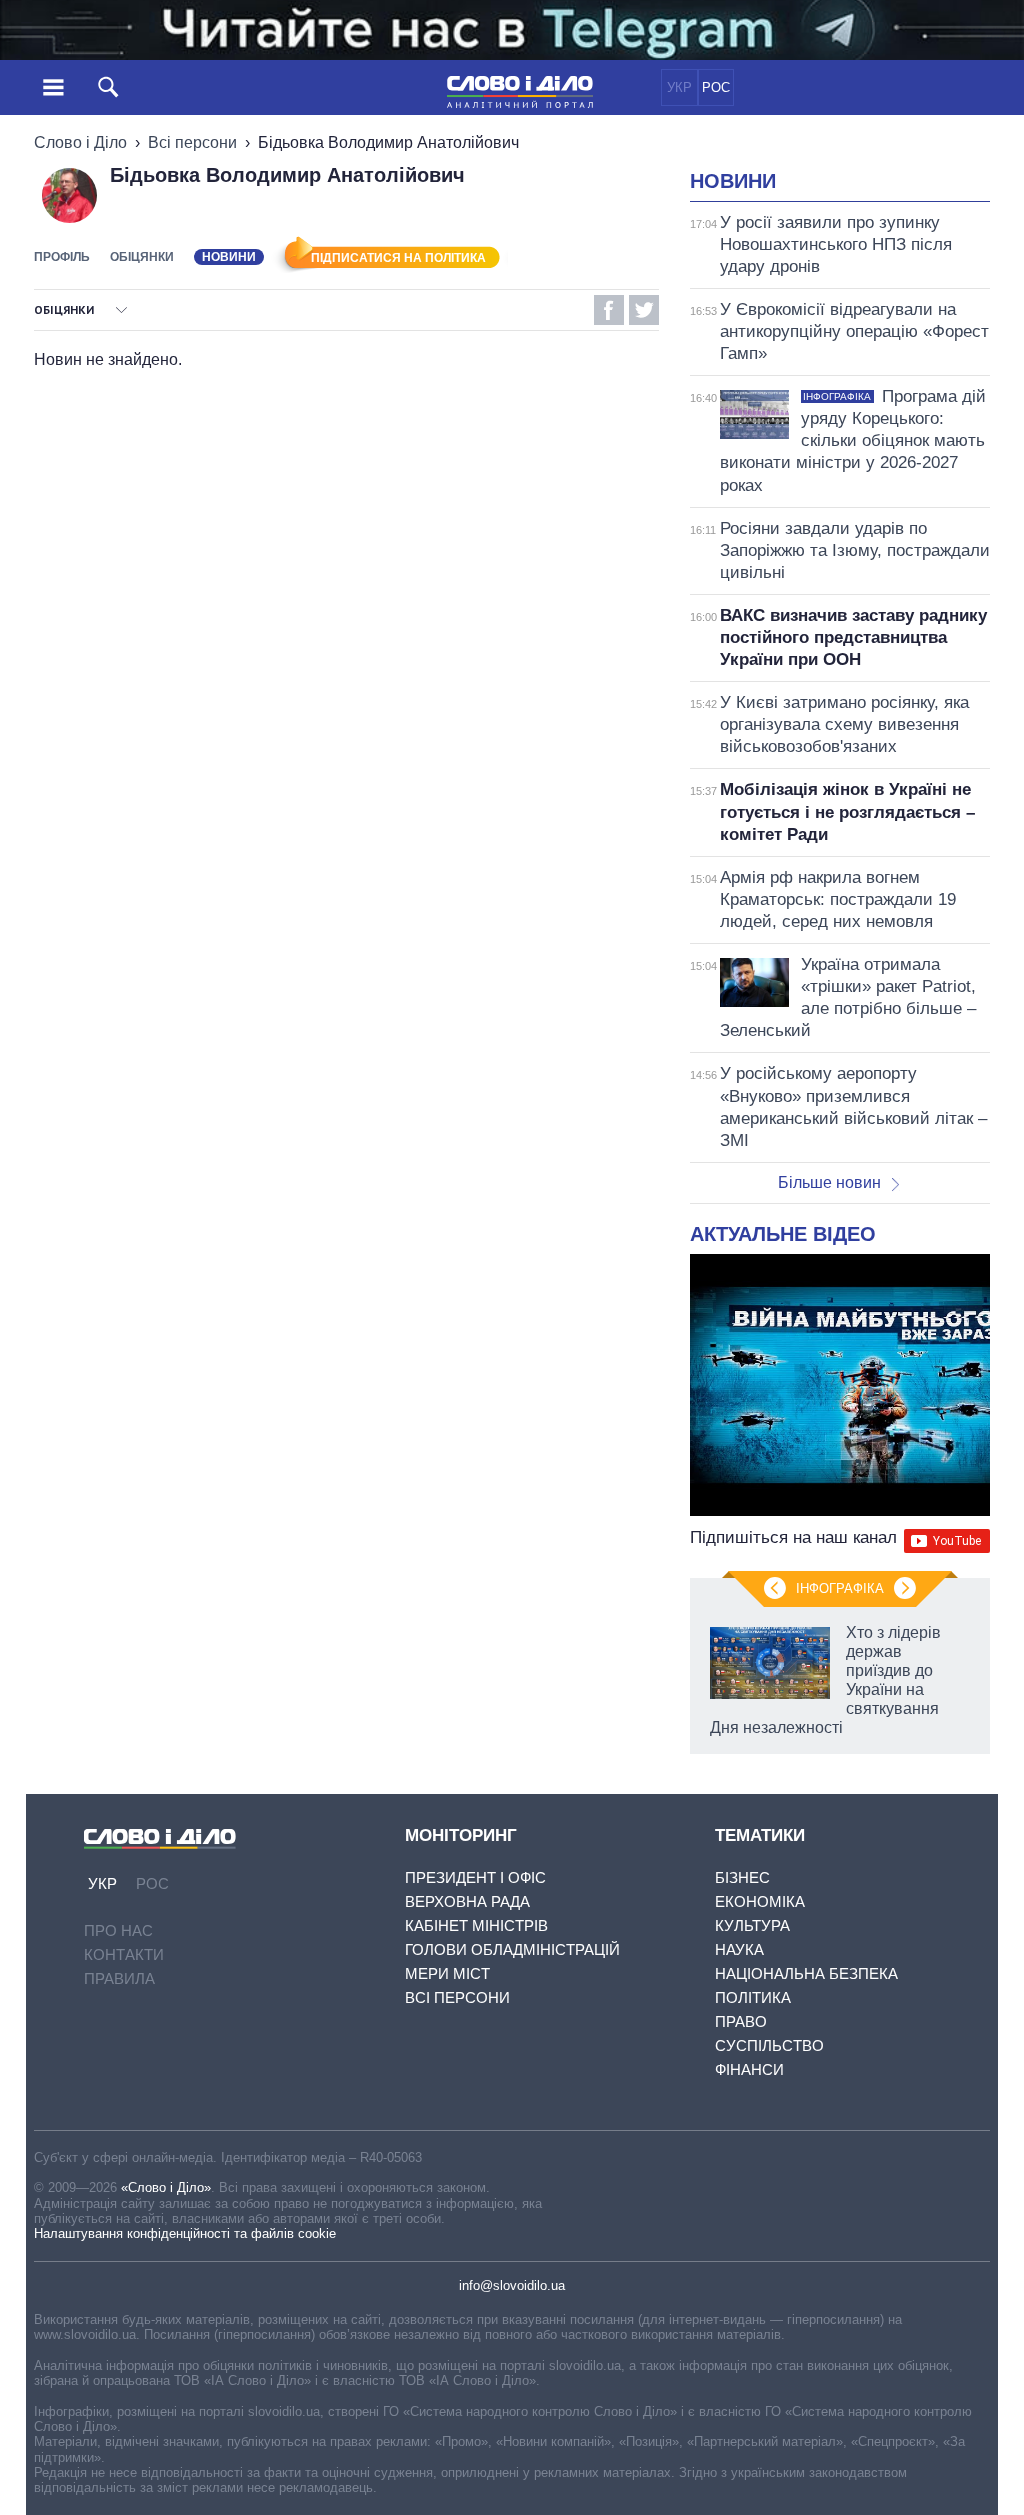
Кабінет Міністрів (476, 1925)
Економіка (760, 1901)
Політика (753, 1997)
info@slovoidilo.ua (512, 2285)
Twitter (644, 310)
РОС (716, 87)
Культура (752, 1925)
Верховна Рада (467, 1901)
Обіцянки (142, 257)
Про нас (118, 1930)
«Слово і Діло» (166, 2187)
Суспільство (769, 2045)
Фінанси (749, 2069)
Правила (119, 1978)
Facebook (609, 310)
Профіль (62, 257)
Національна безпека (806, 1973)
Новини (733, 181)
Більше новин (829, 1182)
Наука (739, 1949)
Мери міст (447, 1973)
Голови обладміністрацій (512, 1949)
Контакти (124, 1954)
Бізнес (742, 1877)
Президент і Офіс (475, 1877)
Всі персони (192, 142)
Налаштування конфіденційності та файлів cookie (185, 2233)
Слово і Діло (80, 142)
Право (741, 2021)
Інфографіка (840, 1588)
